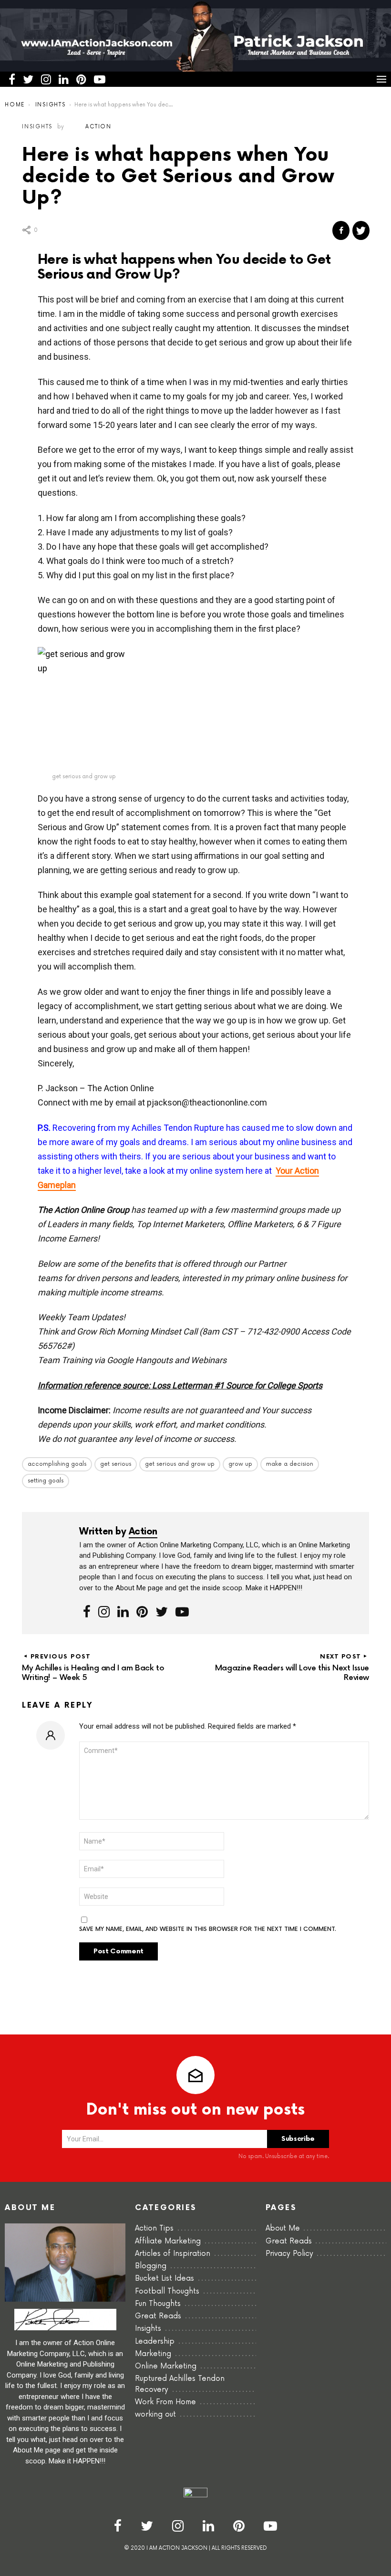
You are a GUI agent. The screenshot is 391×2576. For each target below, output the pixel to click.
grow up (240, 1464)
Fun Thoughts (158, 2304)
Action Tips (154, 2228)
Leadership (155, 2341)
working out (155, 2414)
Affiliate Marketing (168, 2241)
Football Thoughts (167, 2291)
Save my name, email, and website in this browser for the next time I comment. (208, 1929)
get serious (116, 1464)
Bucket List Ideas (165, 2279)
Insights (148, 2329)
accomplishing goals (57, 1464)
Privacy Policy (289, 2254)
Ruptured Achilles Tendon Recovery (180, 2384)
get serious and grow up (180, 1464)
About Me (283, 2228)
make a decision (290, 1464)
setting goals (46, 1481)
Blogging (151, 2266)
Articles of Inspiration (173, 2254)
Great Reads (158, 2316)
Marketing (153, 2354)
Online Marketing (166, 2366)
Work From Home (165, 2402)
